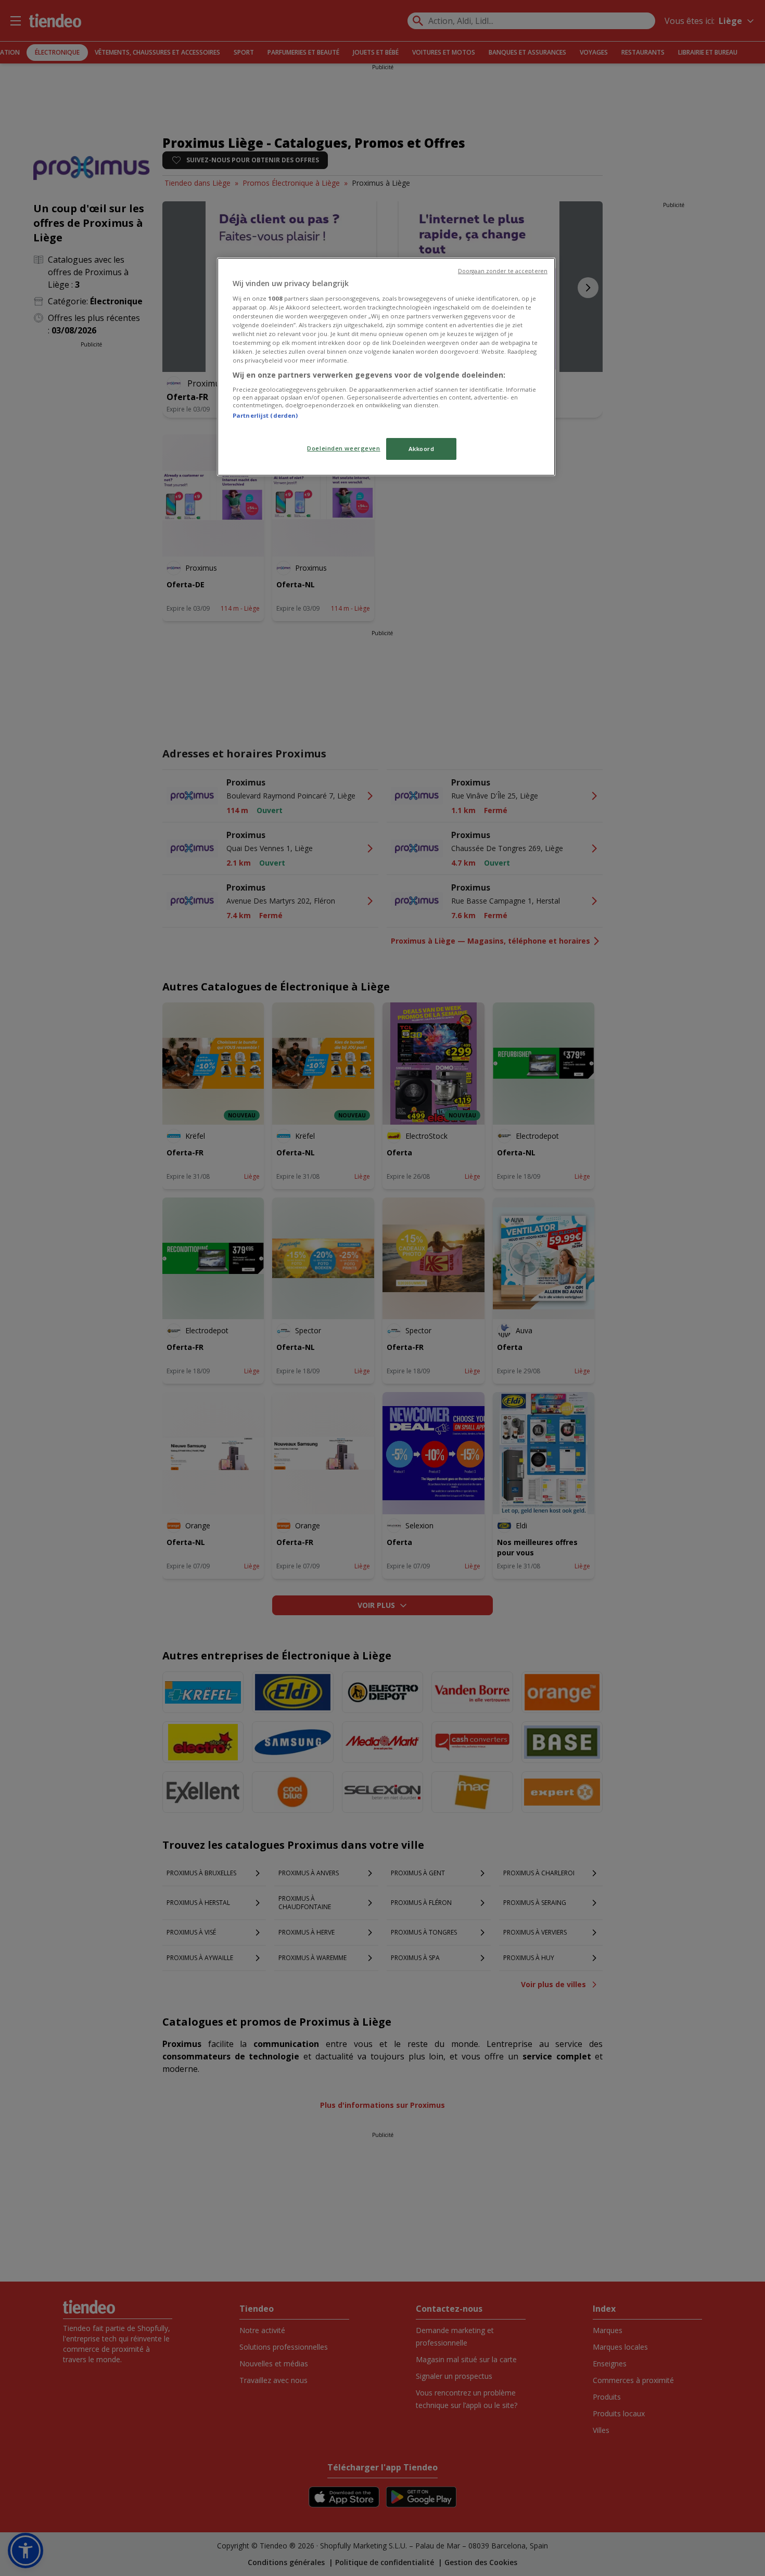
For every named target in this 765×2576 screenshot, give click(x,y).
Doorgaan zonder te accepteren (503, 271)
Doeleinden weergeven (343, 448)
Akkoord (422, 449)
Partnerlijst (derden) (265, 415)
